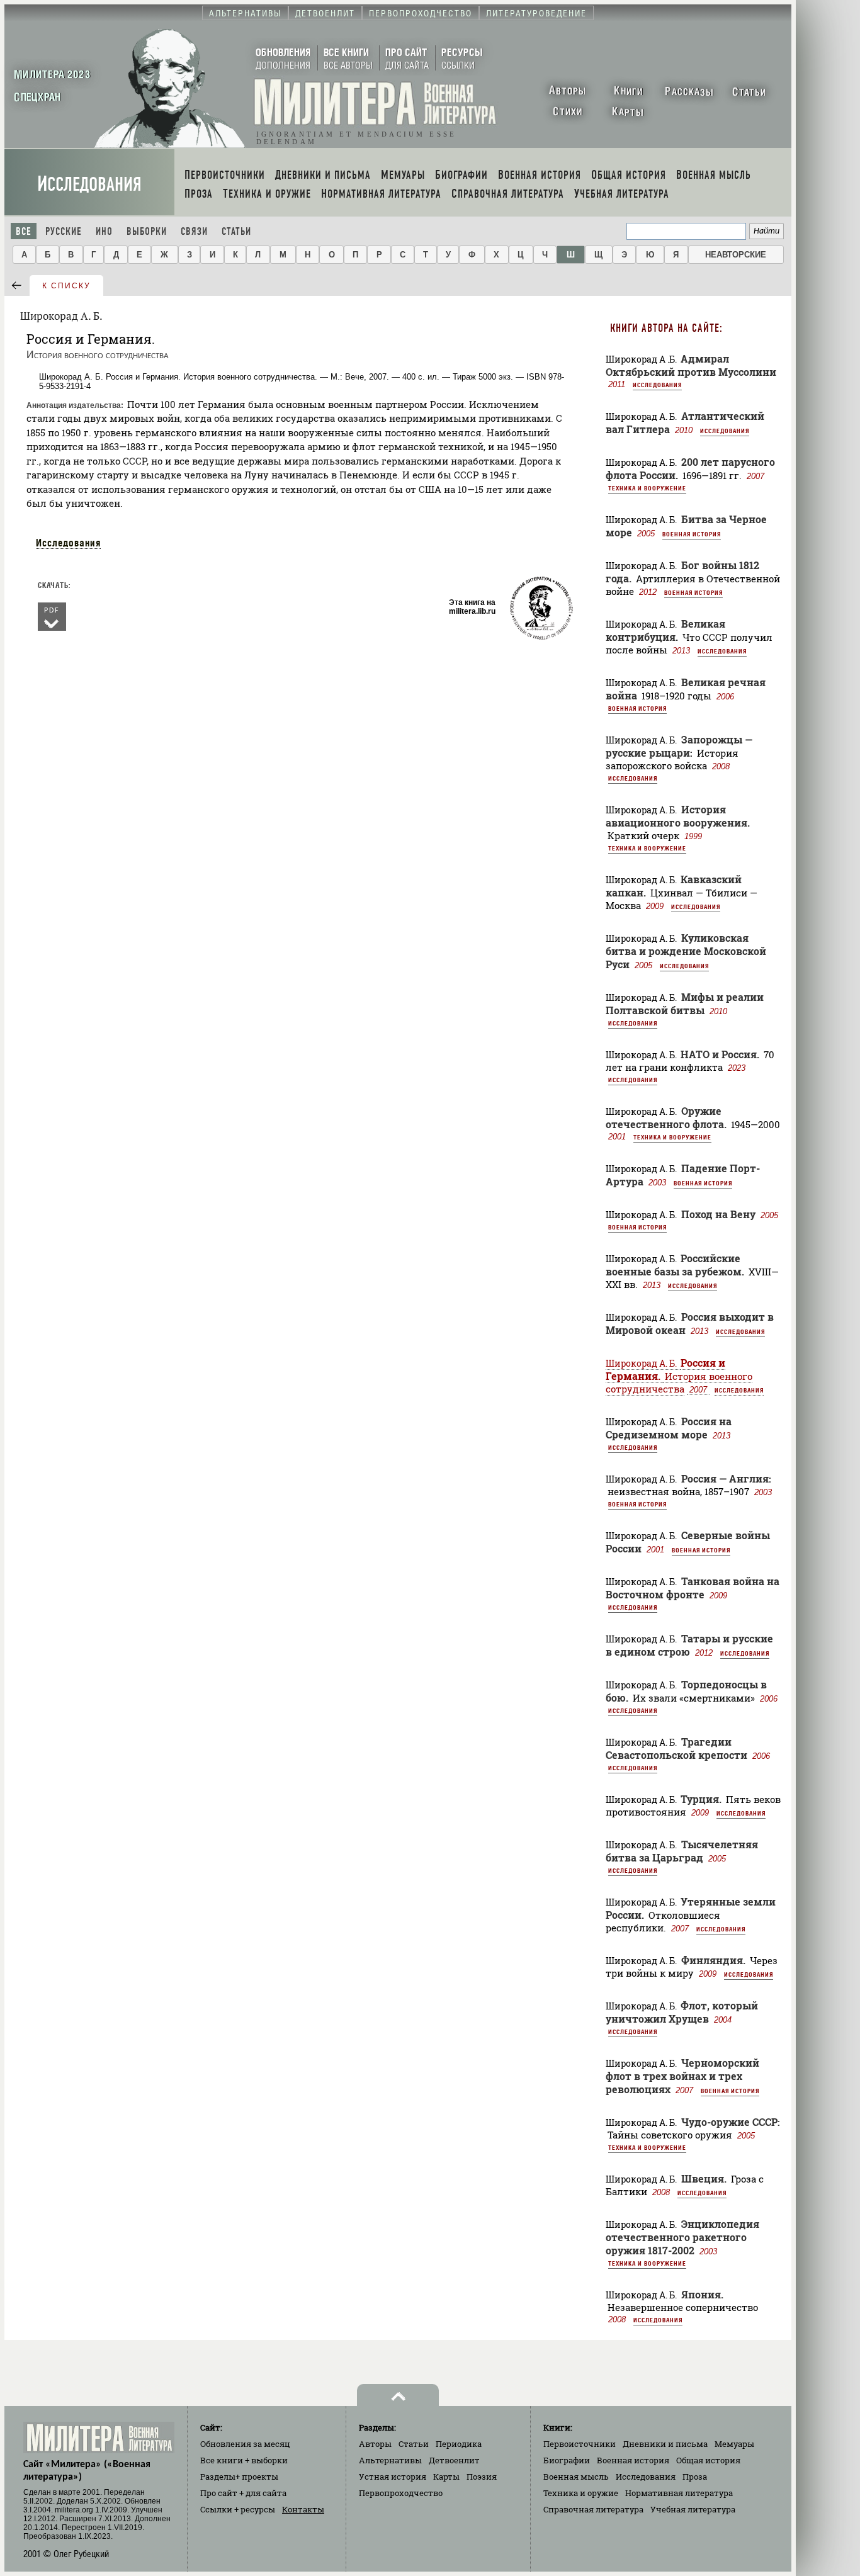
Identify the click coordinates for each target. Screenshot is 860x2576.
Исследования (89, 184)
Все (24, 231)
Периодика (459, 2444)
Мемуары (734, 2444)
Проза (695, 2477)
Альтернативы (390, 2460)
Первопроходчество (401, 2493)
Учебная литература (693, 2509)
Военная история (692, 534)
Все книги (244, 2460)
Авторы (375, 2444)
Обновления (245, 2444)
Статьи (236, 231)
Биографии (567, 2460)
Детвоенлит (454, 2460)
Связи (194, 231)
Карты (446, 2477)
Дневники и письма (665, 2444)
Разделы (239, 2477)
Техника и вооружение (647, 488)
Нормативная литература (679, 2493)
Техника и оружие (581, 2493)
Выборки (147, 231)
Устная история (393, 2477)
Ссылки (238, 2509)
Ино (104, 231)
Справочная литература (593, 2509)
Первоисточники (580, 2444)
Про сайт (243, 2493)
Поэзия (482, 2477)
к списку (66, 286)
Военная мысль (576, 2477)
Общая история (708, 2460)
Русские (64, 231)
